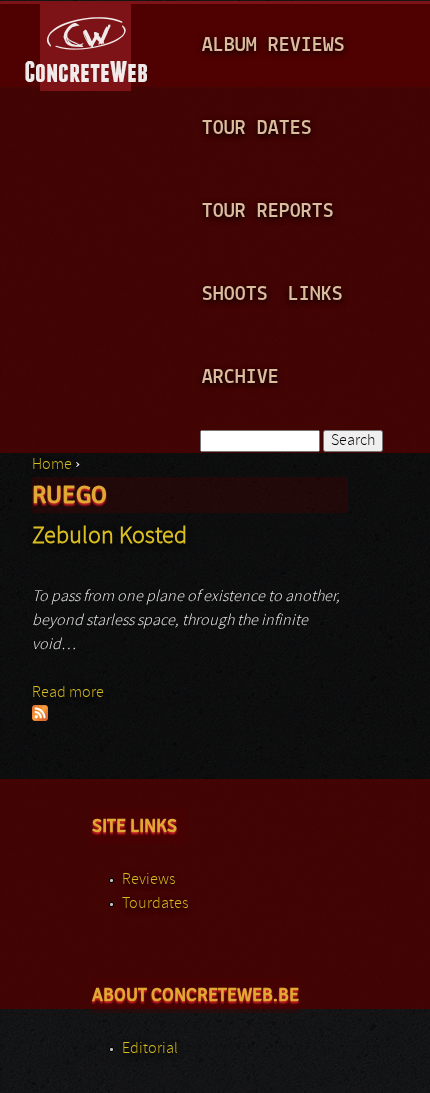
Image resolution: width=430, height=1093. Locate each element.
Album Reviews (273, 45)
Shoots (235, 294)
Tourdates (155, 904)
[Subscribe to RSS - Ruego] (40, 717)
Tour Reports (268, 211)
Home (52, 465)
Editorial (150, 1049)
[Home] (87, 44)
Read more (68, 693)
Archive (240, 377)
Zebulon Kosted (109, 537)
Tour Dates (257, 128)
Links (315, 294)
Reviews (148, 880)
